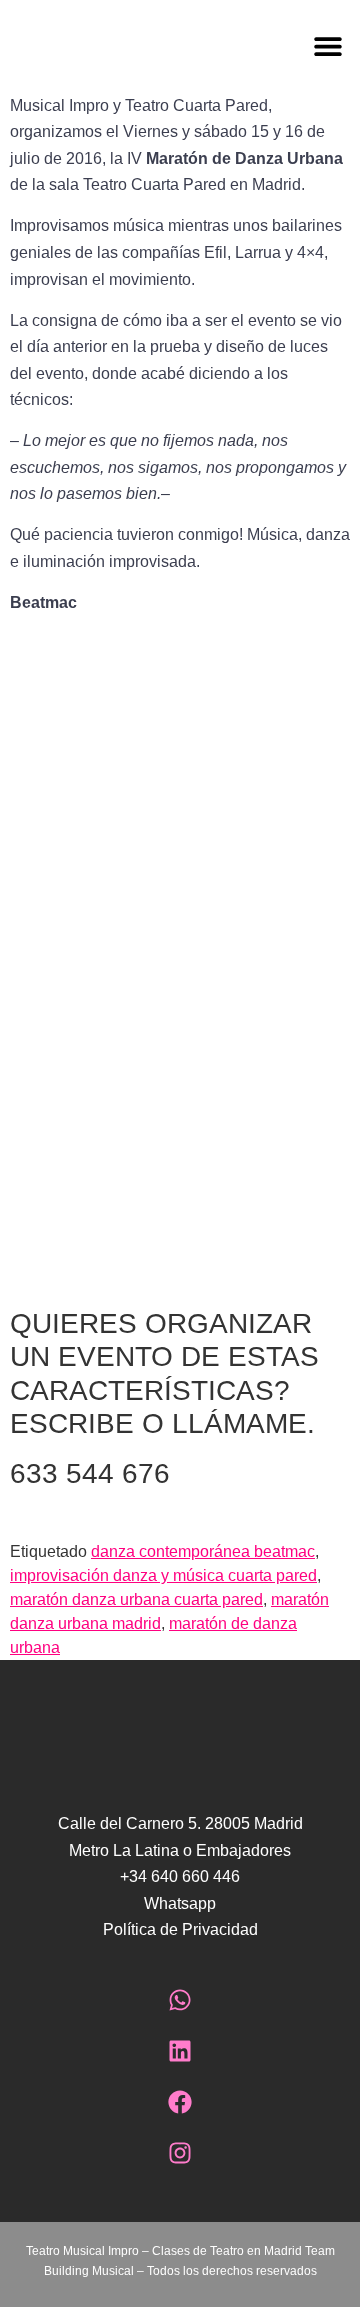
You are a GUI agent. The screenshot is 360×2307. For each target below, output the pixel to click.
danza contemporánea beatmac (203, 1551)
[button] (270, 46)
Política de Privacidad (180, 1929)
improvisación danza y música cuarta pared (163, 1575)
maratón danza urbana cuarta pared (136, 1599)
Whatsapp (180, 1903)
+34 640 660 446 (180, 1876)
